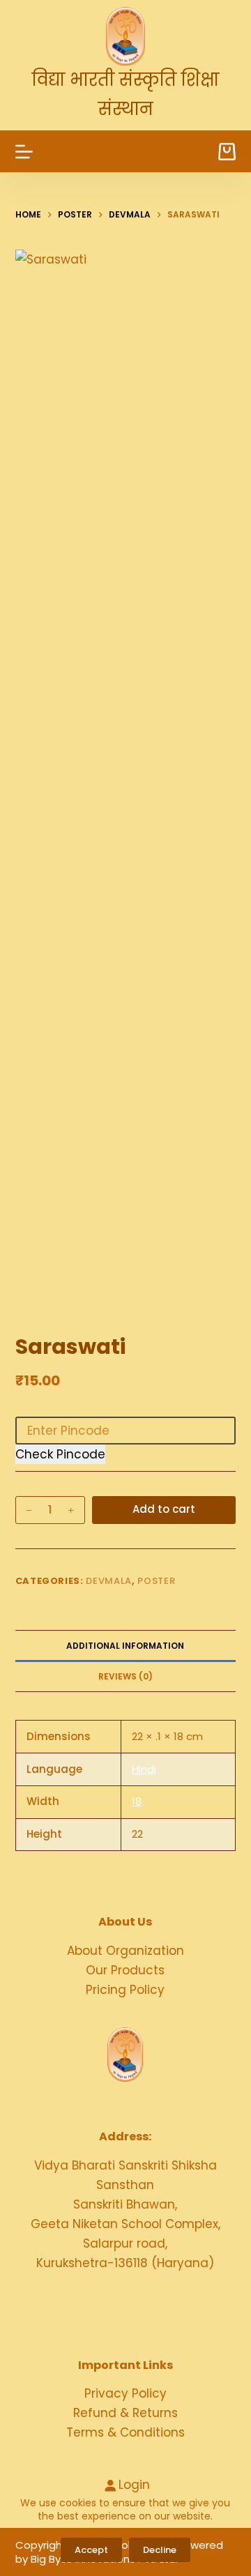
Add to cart (164, 1509)
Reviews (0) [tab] (125, 1676)
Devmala (109, 1581)
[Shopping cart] (227, 152)
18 (137, 1801)
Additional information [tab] (125, 1646)
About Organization (125, 1951)
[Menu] (24, 152)
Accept (91, 2550)
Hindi (144, 1769)
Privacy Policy (125, 2393)
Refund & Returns (125, 2413)
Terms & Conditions (125, 2432)
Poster (156, 1581)
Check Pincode (60, 1454)
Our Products (125, 1970)
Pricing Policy (125, 1990)
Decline (160, 2550)
